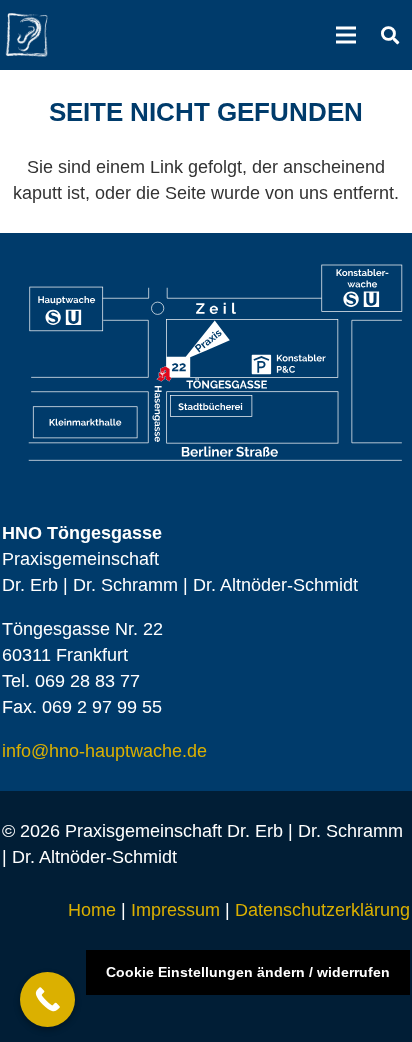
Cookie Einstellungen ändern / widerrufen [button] (248, 972)
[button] (390, 35)
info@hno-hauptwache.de (104, 751)
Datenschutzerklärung (322, 910)
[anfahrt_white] (216, 363)
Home (92, 910)
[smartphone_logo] (27, 35)
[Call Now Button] (47, 999)
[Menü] (346, 35)
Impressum (175, 910)
